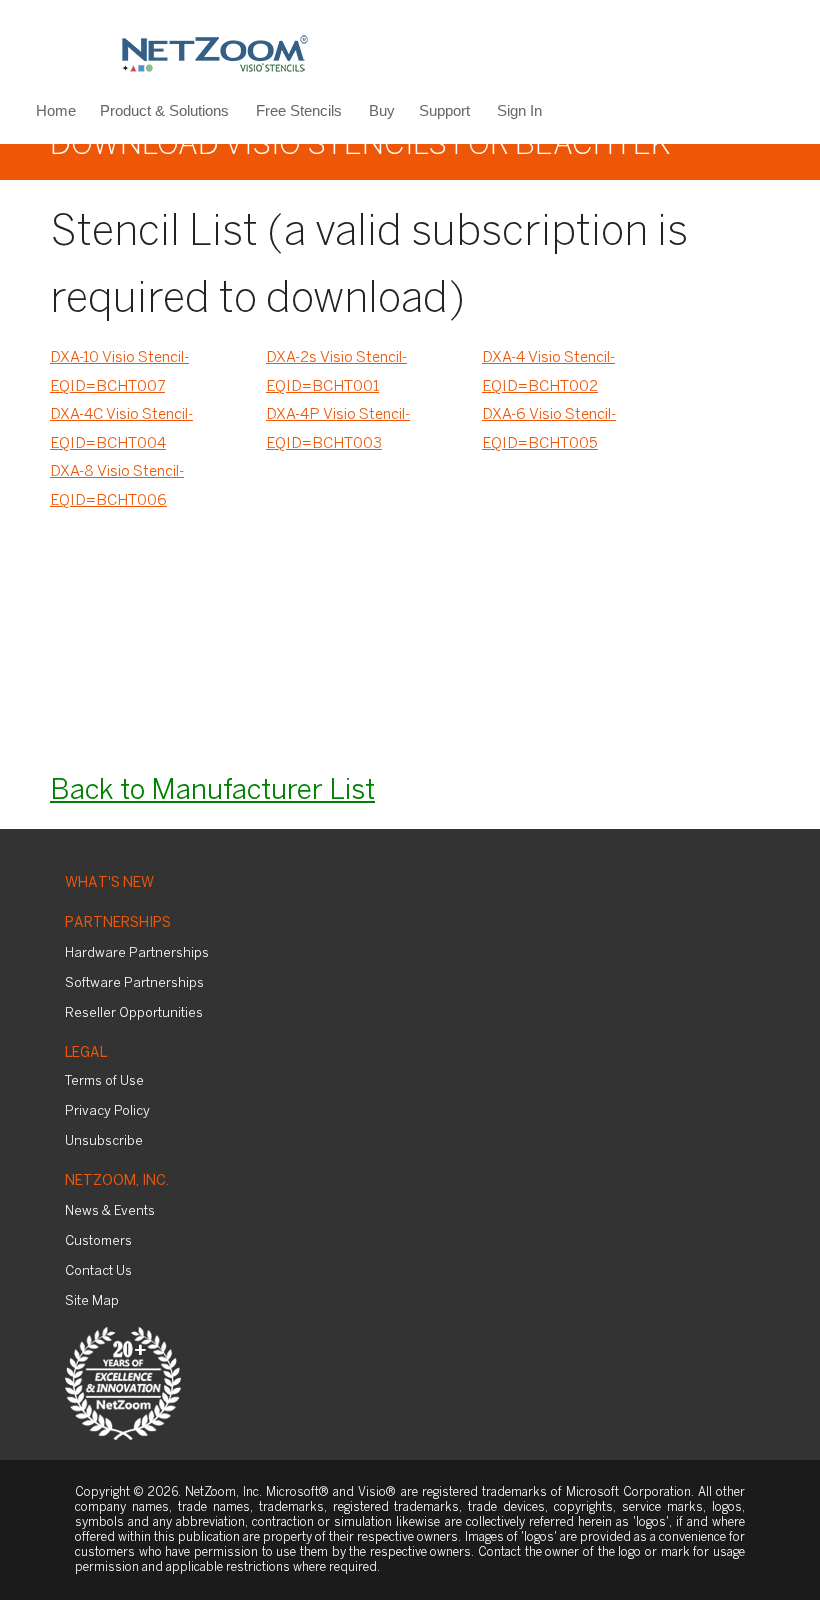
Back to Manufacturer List (212, 791)
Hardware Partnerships (137, 953)
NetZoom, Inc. (117, 1181)
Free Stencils (299, 110)
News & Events (110, 1211)
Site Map (92, 1301)
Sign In (519, 110)
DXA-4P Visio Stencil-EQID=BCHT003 (338, 429)
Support (444, 110)
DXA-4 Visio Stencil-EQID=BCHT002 (548, 372)
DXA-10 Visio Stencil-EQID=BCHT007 (119, 372)
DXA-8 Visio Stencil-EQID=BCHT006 (117, 486)
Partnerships (118, 923)
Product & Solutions (164, 110)
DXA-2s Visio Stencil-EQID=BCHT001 (336, 372)
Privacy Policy (107, 1111)
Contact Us (98, 1271)
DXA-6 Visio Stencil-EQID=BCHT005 (549, 429)
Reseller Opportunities (134, 1013)
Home (56, 110)
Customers (98, 1241)
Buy (382, 110)
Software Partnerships (134, 983)
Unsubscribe (104, 1141)
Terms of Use (104, 1081)
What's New (109, 883)
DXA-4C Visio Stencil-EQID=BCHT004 (121, 429)
